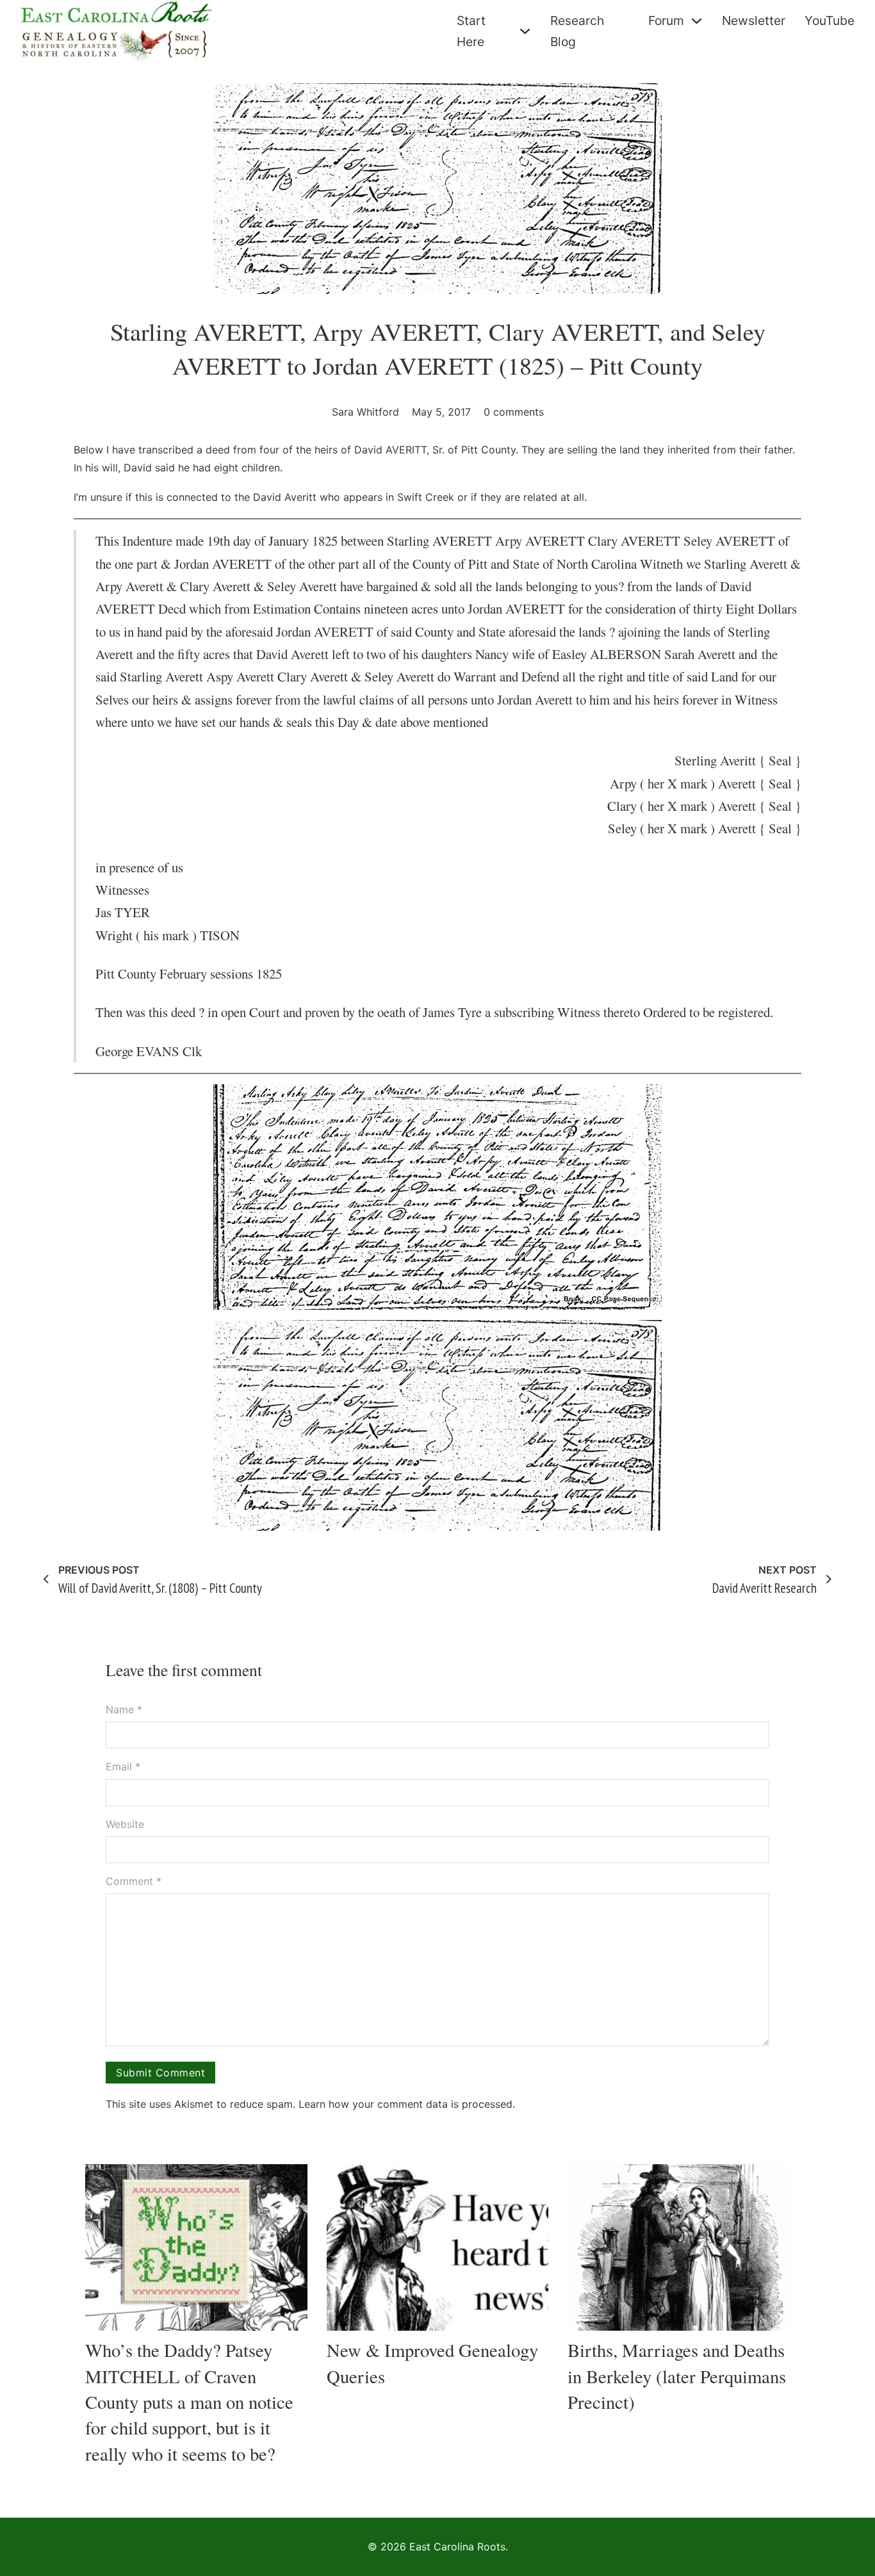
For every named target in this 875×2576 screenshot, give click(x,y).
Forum (666, 20)
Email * (123, 1766)
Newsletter (754, 20)
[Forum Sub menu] (697, 21)
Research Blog (577, 31)
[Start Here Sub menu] (525, 31)
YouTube (830, 20)
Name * (124, 1709)
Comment (134, 1881)
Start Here (471, 31)
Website (125, 1824)
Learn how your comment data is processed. (407, 2104)
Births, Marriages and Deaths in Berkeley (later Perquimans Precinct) (677, 2376)
